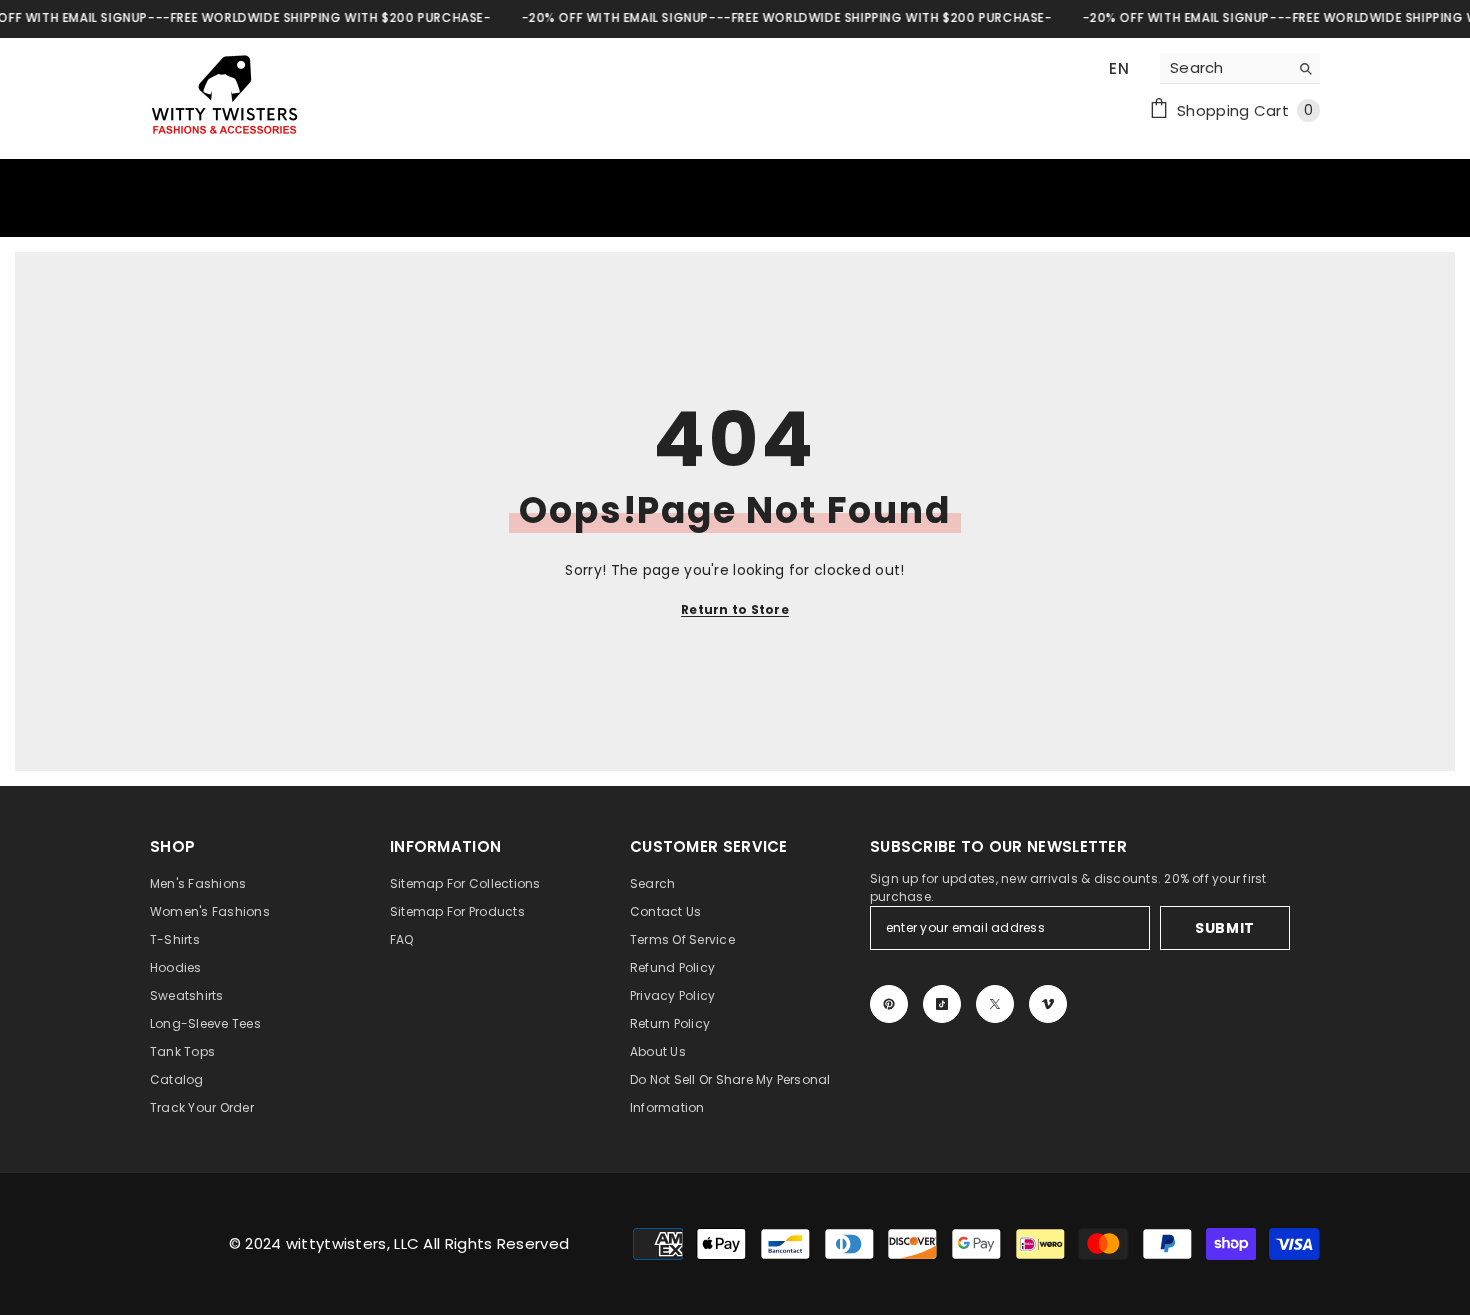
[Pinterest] (889, 1004)
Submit (1225, 928)
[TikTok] (942, 1004)
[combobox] (1224, 68)
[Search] (1240, 68)
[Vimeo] (1048, 1004)
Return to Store (735, 609)
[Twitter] (995, 1004)
